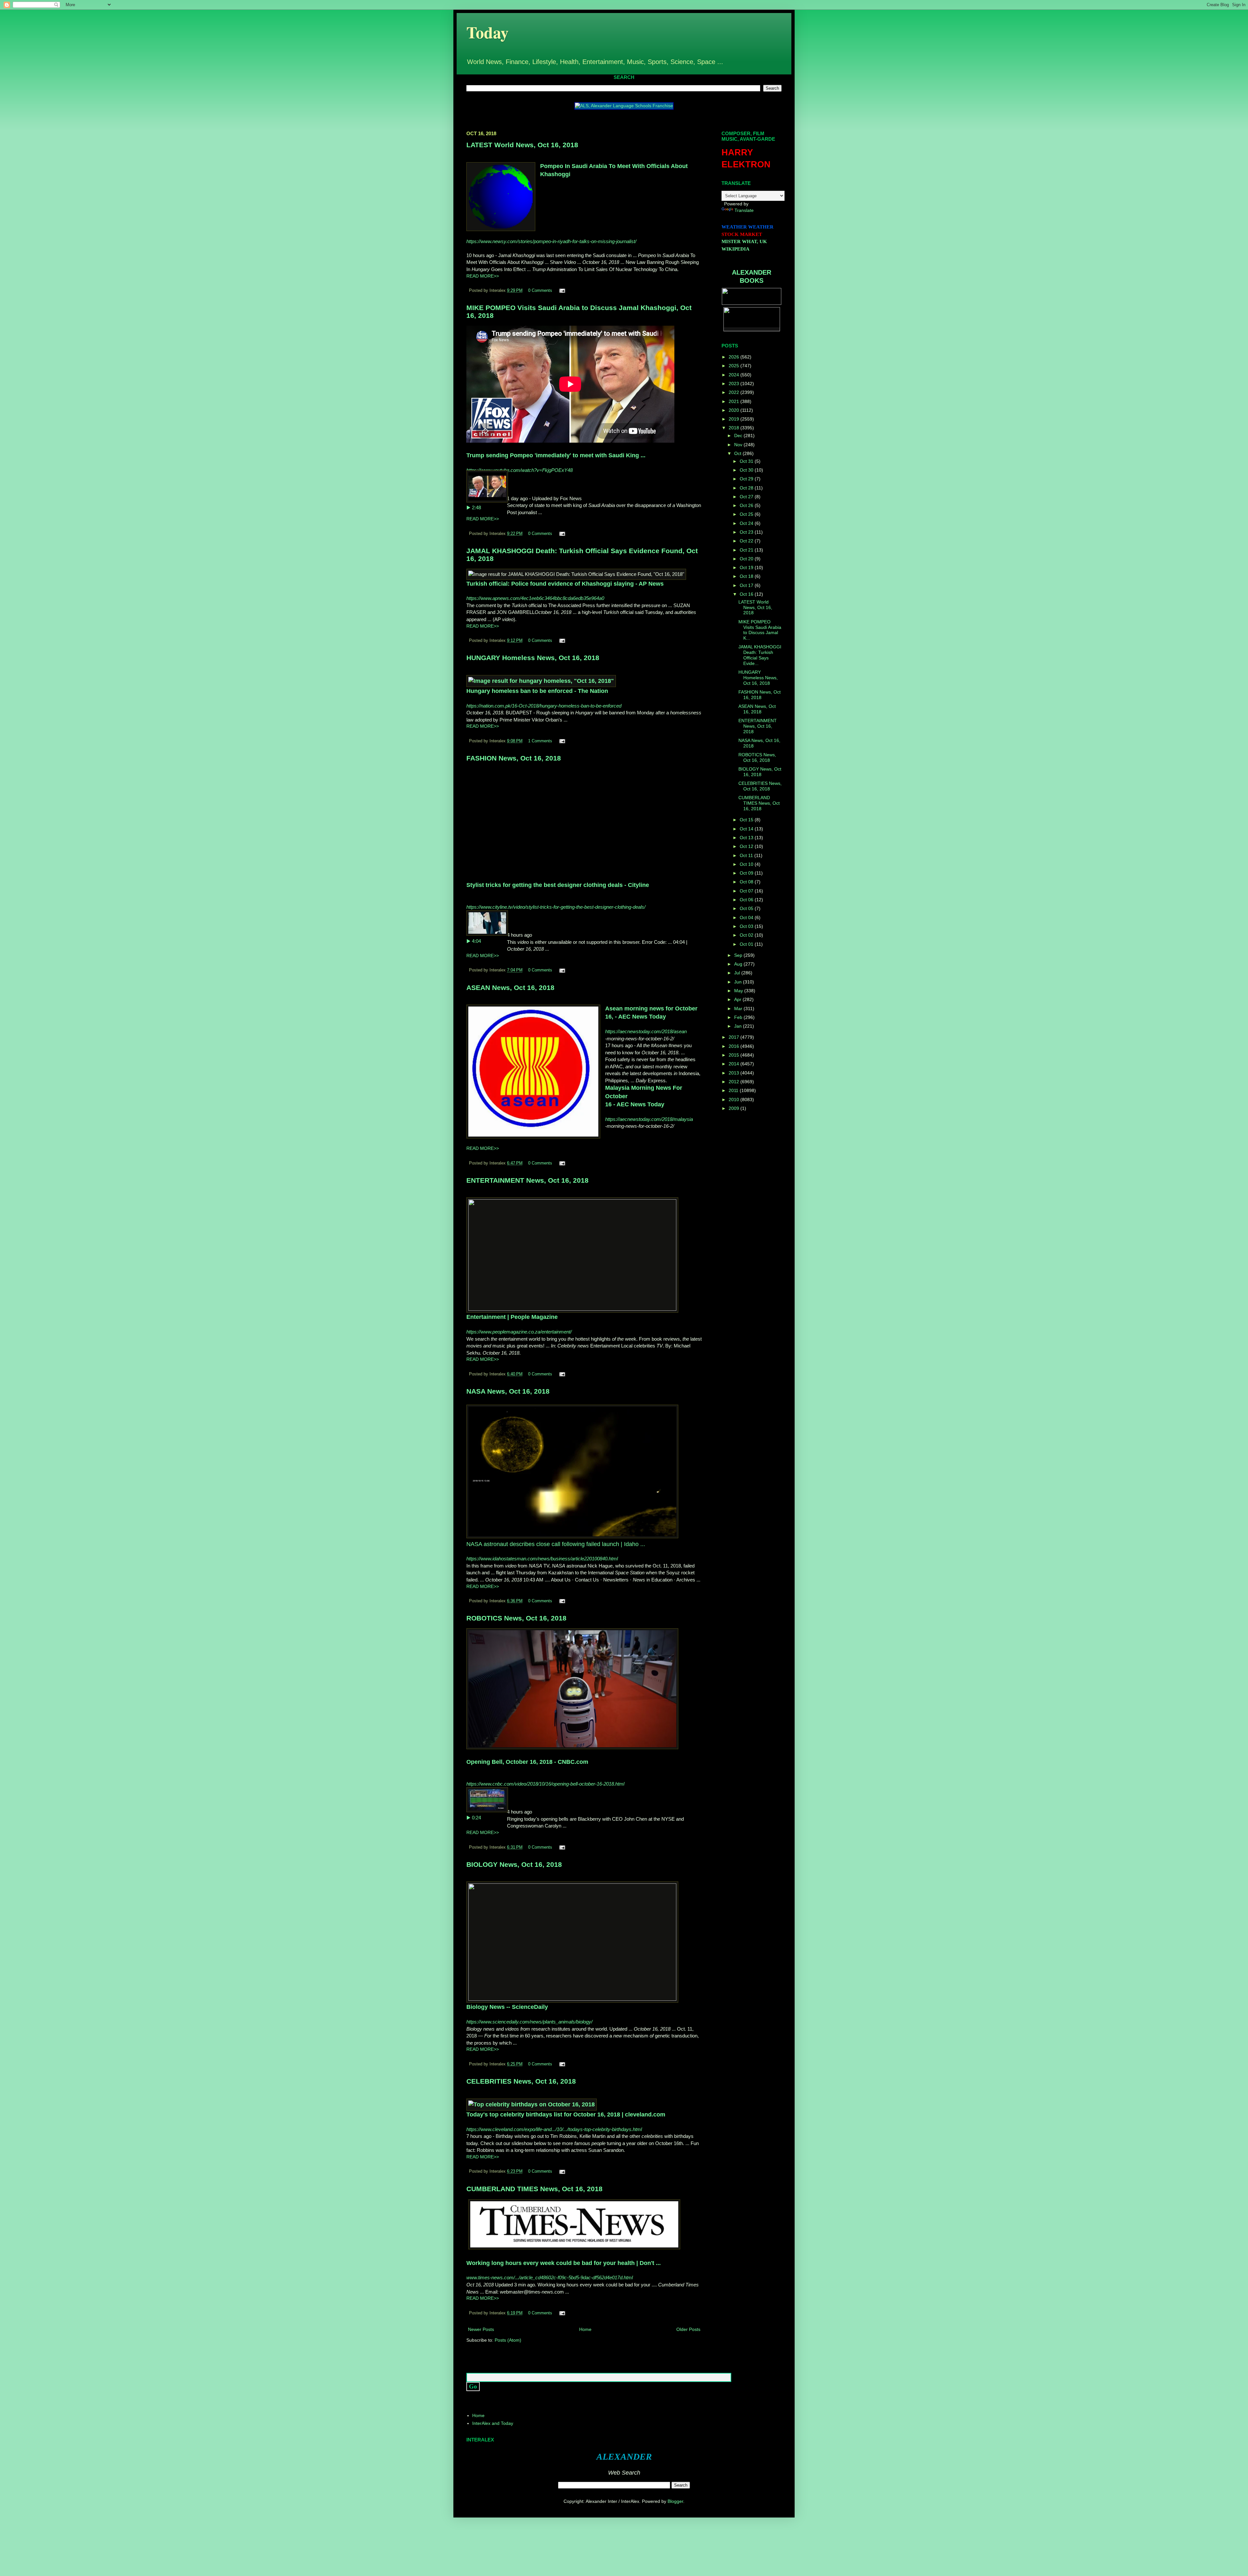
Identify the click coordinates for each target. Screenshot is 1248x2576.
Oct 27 (747, 497)
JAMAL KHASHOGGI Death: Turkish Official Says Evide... (760, 655)
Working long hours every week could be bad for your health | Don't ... (564, 2263)
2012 (734, 1082)
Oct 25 (747, 514)
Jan (739, 1026)
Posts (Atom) (508, 2340)
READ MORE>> (483, 276)
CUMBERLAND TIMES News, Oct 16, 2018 (534, 2189)
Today (487, 32)
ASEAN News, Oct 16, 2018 (510, 988)
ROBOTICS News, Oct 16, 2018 (516, 1618)
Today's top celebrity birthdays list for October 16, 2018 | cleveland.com (566, 2114)
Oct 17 (747, 585)
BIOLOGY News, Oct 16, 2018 (514, 1864)
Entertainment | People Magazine (512, 1317)
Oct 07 (747, 891)
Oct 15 (747, 820)
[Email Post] (561, 291)
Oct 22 (747, 541)
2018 (734, 428)
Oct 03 (747, 926)
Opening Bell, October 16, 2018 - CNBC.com (527, 1762)
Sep (739, 955)
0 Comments (540, 291)
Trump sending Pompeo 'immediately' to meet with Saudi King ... (556, 455)
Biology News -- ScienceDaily (507, 2007)
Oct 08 (747, 882)
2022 (734, 392)
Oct (738, 453)
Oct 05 (747, 908)
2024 (734, 375)
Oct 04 (747, 917)
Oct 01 (747, 944)
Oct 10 (747, 864)
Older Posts (688, 2329)
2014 (734, 1064)
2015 (734, 1055)
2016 (734, 1046)
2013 (734, 1073)
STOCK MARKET (742, 234)
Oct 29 (747, 479)
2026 (734, 357)
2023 (734, 384)
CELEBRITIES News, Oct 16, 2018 (521, 2081)
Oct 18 (747, 576)
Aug (739, 964)
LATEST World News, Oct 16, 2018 (522, 145)
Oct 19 (747, 567)
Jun (739, 982)
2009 (734, 1108)
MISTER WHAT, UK (744, 241)
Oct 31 (747, 461)
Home (585, 2329)
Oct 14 (747, 829)
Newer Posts (481, 2329)
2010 (734, 1099)
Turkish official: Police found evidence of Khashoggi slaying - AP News (565, 584)
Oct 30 (747, 470)
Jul (738, 973)
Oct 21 (747, 550)
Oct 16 (747, 594)
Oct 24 (747, 523)
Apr (738, 999)
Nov (739, 445)
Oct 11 (747, 855)
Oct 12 (747, 846)
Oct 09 (747, 873)
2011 (734, 1090)
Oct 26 (747, 505)
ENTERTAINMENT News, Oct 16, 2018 (527, 1180)
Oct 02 (747, 935)
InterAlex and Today (493, 2423)
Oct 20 (747, 559)
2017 (734, 1037)
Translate (744, 210)
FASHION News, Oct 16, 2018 (514, 758)
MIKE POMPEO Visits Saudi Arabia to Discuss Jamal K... (760, 630)
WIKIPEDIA (735, 249)
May (739, 991)
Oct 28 (747, 488)
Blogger (675, 2501)
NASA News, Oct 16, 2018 (508, 1391)
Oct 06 (747, 900)
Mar (739, 1008)
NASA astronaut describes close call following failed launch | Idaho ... (556, 1544)
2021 (734, 401)
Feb (739, 1017)
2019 (734, 419)
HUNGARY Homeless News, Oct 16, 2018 (533, 658)
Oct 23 (747, 532)
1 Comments (540, 741)
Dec (739, 436)
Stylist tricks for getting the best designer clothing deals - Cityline (558, 885)
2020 (734, 410)
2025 (734, 366)
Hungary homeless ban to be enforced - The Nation (537, 691)
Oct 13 (747, 838)
